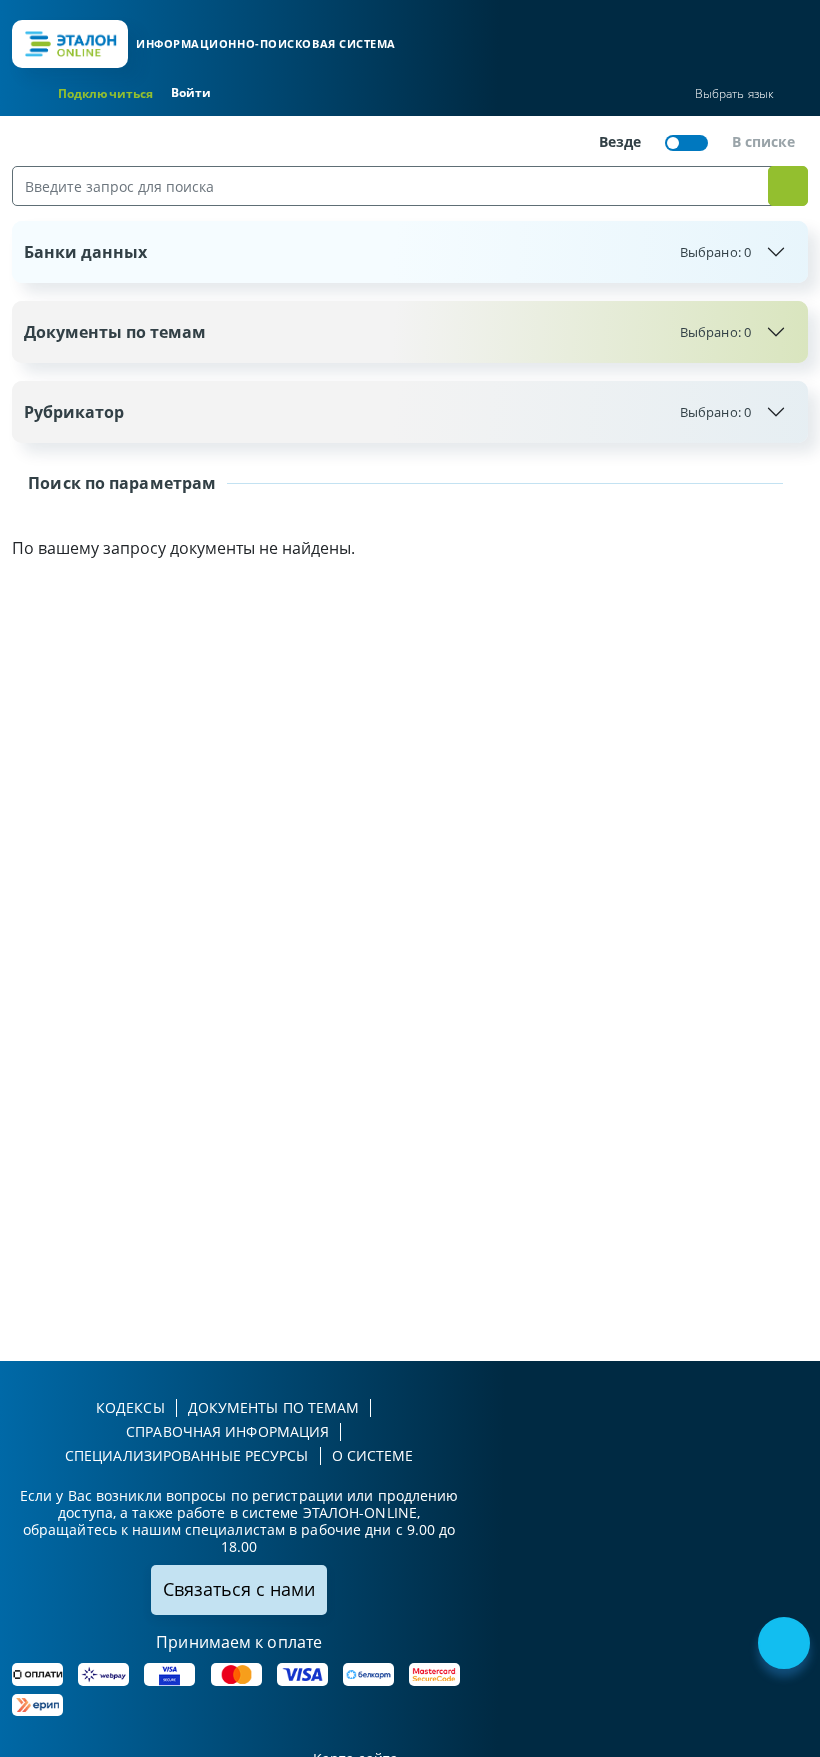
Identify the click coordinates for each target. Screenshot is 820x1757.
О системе (373, 1455)
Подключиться (105, 93)
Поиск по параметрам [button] (120, 483)
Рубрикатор (387, 412)
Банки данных (387, 252)
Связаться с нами (239, 1589)
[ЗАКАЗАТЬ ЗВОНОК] (786, 1645)
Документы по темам (387, 332)
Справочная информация (227, 1431)
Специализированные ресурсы (187, 1455)
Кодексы (130, 1407)
